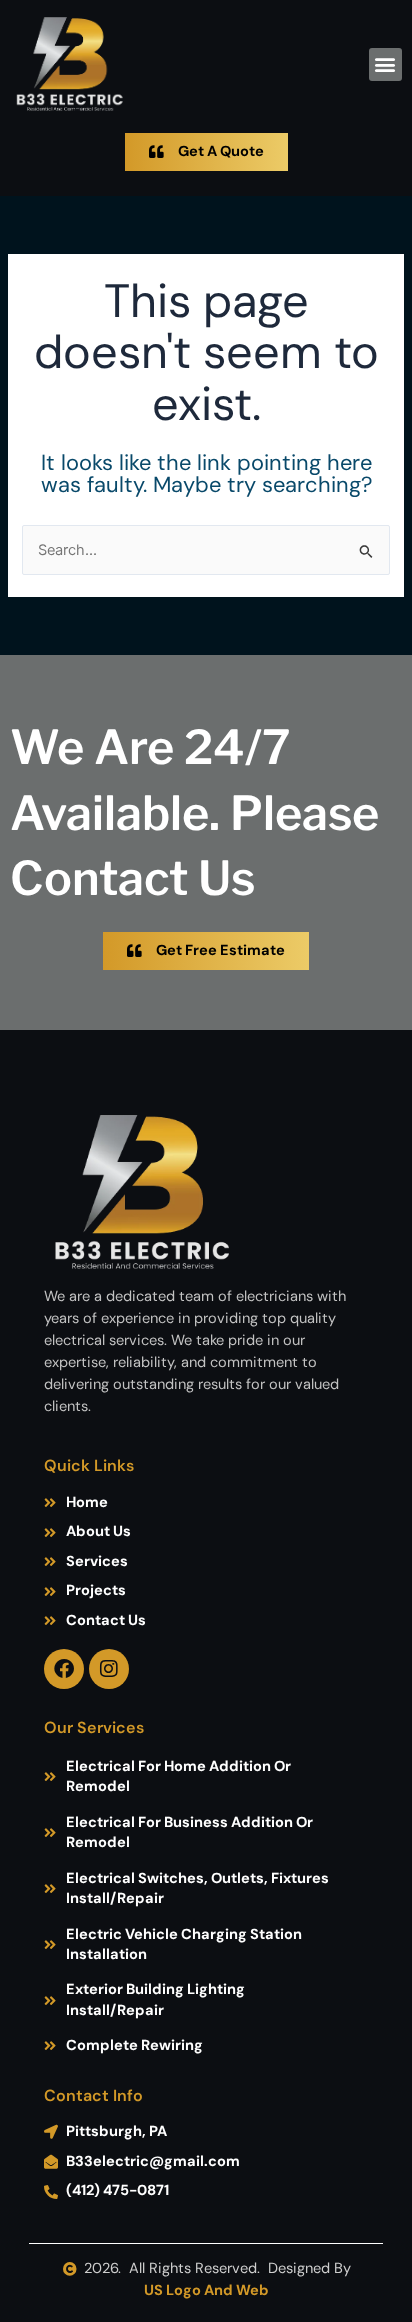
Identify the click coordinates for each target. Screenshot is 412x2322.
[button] (385, 64)
